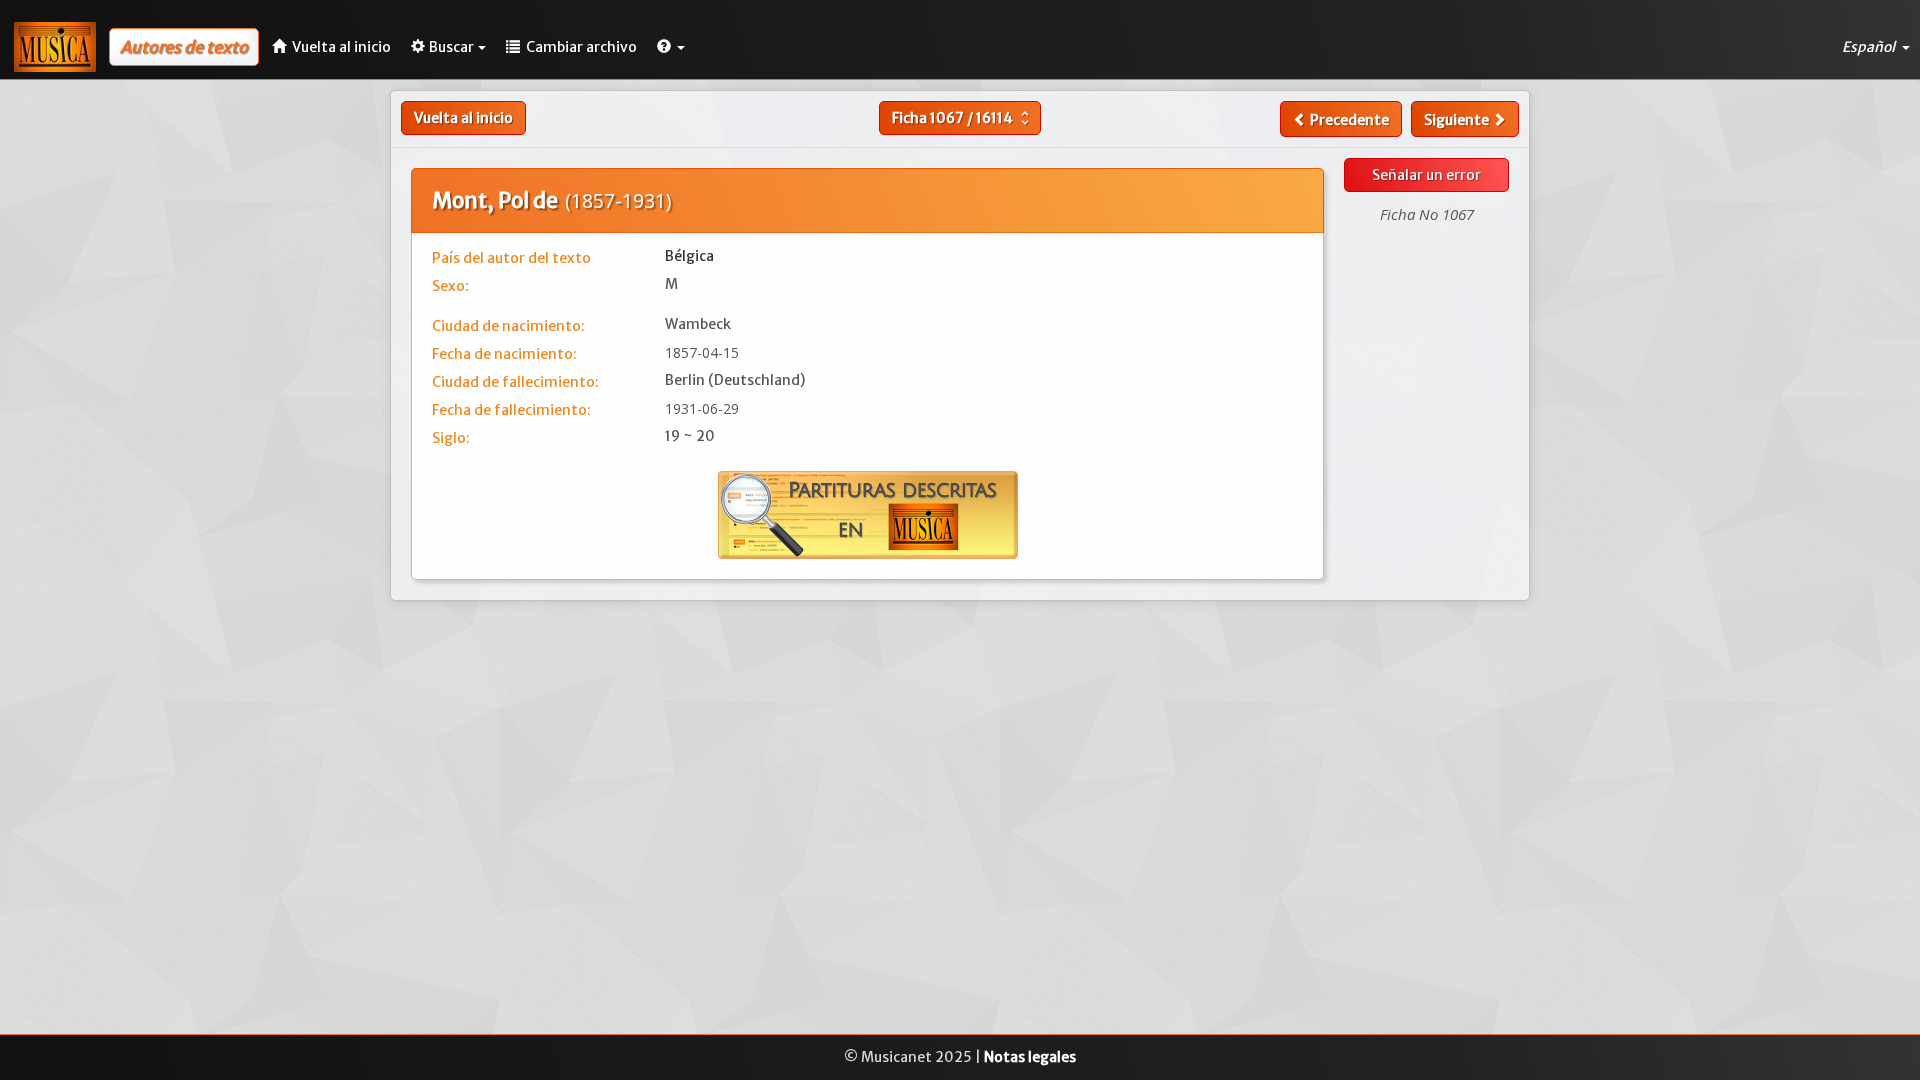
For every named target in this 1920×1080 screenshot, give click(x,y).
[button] (671, 47)
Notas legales (1030, 1057)
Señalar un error (1426, 175)
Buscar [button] (451, 47)
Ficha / (963, 118)
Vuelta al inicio (463, 118)
